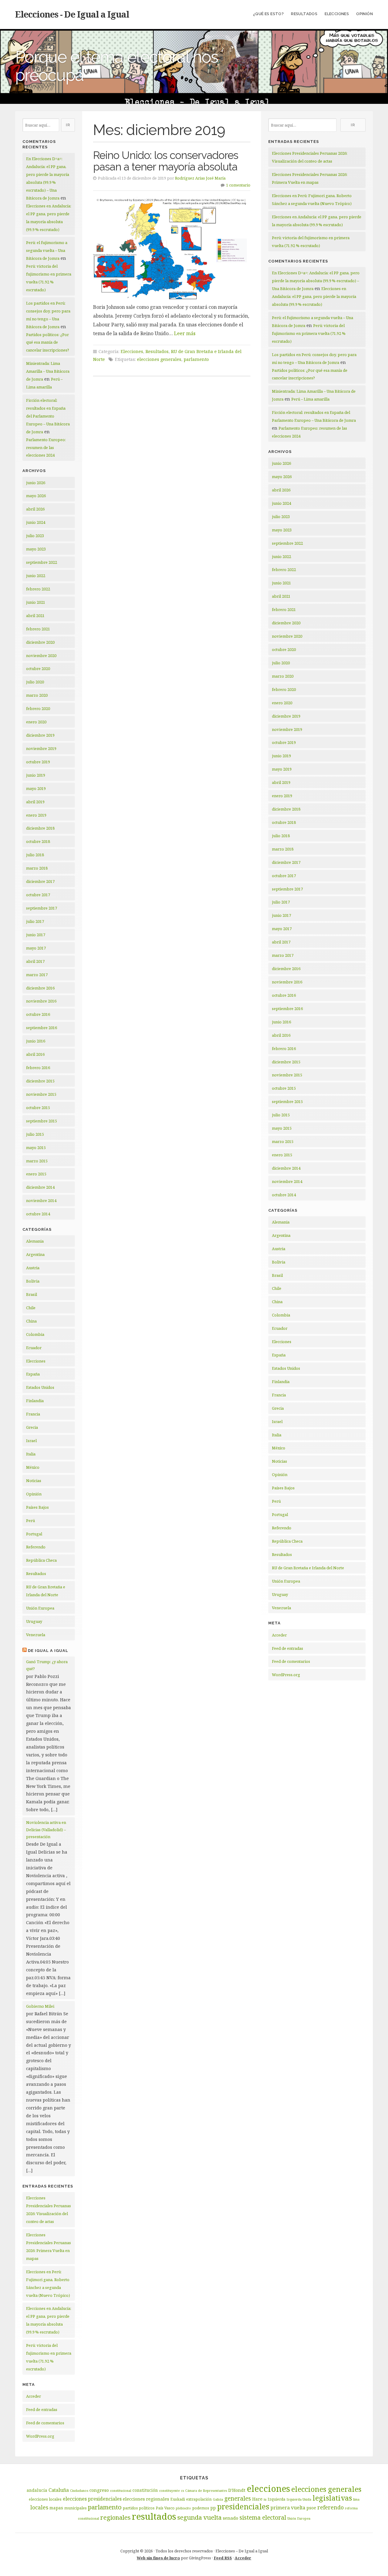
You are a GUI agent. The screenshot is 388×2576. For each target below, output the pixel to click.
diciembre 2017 (40, 881)
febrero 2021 (38, 629)
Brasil (32, 1294)
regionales (115, 2517)
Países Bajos (37, 1507)
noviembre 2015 (41, 1094)
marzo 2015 (37, 1161)
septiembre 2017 (42, 908)
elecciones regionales (146, 2499)
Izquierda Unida (299, 2499)
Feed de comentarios (45, 2423)
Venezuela (36, 1635)
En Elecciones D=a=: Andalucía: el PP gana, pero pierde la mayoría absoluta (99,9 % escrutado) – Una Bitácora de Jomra (316, 281)
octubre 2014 (38, 1214)
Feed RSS (223, 2558)
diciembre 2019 (40, 735)
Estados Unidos (40, 1387)
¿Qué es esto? (268, 14)
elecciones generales (159, 359)
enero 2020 (36, 722)
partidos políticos (139, 2508)
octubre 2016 (38, 1014)
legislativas (332, 2498)
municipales (75, 2508)
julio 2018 (35, 855)
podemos (201, 2508)
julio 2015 (35, 1134)
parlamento (196, 359)
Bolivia (33, 1281)
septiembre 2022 (42, 562)
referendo (331, 2507)
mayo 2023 (36, 549)
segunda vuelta (199, 2517)
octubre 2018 (38, 841)
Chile (31, 1308)
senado (231, 2518)
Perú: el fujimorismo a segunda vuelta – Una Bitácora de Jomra (47, 250)
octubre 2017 (38, 895)
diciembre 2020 (40, 642)
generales (238, 2498)
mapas (56, 2508)
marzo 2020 (37, 695)
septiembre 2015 (42, 1121)
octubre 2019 (38, 762)
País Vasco (165, 2508)
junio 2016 (36, 1041)
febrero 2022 (38, 589)
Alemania (35, 1241)
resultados (154, 2516)
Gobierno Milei (40, 2006)
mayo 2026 (36, 496)
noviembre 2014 (41, 1200)
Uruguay (34, 1621)
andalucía (37, 2490)
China (31, 1321)
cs (182, 2491)
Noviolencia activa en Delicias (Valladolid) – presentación (46, 1830)
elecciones (268, 2488)
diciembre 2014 (40, 1187)
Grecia (32, 1427)
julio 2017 (35, 921)
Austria (33, 1268)
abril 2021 (35, 616)
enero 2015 (36, 1174)
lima (356, 2499)
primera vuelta (288, 2508)
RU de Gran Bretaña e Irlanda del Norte (308, 1568)
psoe (311, 2508)
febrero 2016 (38, 1068)
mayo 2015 (36, 1148)
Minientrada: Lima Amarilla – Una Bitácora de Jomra (48, 371)
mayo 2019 (36, 788)
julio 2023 (35, 536)
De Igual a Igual (48, 1651)
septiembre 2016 (42, 1028)
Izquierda (276, 2499)
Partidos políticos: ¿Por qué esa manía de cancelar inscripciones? (48, 342)
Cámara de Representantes (206, 2491)
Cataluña (59, 2490)
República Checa (41, 1560)
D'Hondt (237, 2490)
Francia (33, 1414)
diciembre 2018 (40, 828)
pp (213, 2508)
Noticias (34, 1481)
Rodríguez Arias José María (200, 178)
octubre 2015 (38, 1108)
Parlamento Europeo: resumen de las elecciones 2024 (46, 447)
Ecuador (34, 1348)
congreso (99, 2490)
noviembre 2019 (41, 748)
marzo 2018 (37, 868)
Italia (31, 1454)
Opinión (365, 14)
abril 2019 (35, 802)
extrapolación (199, 2499)
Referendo (36, 1547)
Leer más (185, 333)
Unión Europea (40, 1608)
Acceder (33, 2396)
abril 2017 (35, 961)
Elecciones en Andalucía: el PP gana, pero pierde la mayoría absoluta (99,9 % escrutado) (314, 296)
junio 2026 (36, 483)
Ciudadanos (79, 2491)
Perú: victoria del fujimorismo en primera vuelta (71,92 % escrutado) (309, 333)
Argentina (35, 1254)
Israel (31, 1441)
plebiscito (183, 2508)
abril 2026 (35, 509)
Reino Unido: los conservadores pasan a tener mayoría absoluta (166, 161)
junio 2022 (36, 576)
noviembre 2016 (41, 1001)
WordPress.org (40, 2436)
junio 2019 (36, 775)
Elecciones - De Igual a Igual (72, 14)
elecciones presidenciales (92, 2499)
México (33, 1467)
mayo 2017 (36, 948)
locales (39, 2507)
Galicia (218, 2499)
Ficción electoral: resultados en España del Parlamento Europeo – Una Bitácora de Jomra (48, 416)
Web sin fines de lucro (158, 2558)
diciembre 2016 (40, 988)
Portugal (34, 1534)
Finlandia (35, 1401)
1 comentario (238, 185)
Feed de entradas (42, 2409)
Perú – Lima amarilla (310, 399)
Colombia (35, 1334)
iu (265, 2499)
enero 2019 (36, 815)
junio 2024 (36, 522)
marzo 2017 (37, 975)
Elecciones (337, 14)
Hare (257, 2499)
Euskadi (178, 2499)
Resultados (304, 14)
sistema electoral (263, 2518)
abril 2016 (35, 1054)
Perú (30, 1521)
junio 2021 (36, 602)
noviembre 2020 (41, 656)
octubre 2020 (38, 669)
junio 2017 (36, 935)
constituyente (169, 2491)
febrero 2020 (38, 708)
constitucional (121, 2491)
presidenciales (243, 2507)
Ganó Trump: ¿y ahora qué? (47, 1665)
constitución (145, 2490)
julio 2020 (35, 682)
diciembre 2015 (40, 1081)
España (33, 1374)
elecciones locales (45, 2499)
